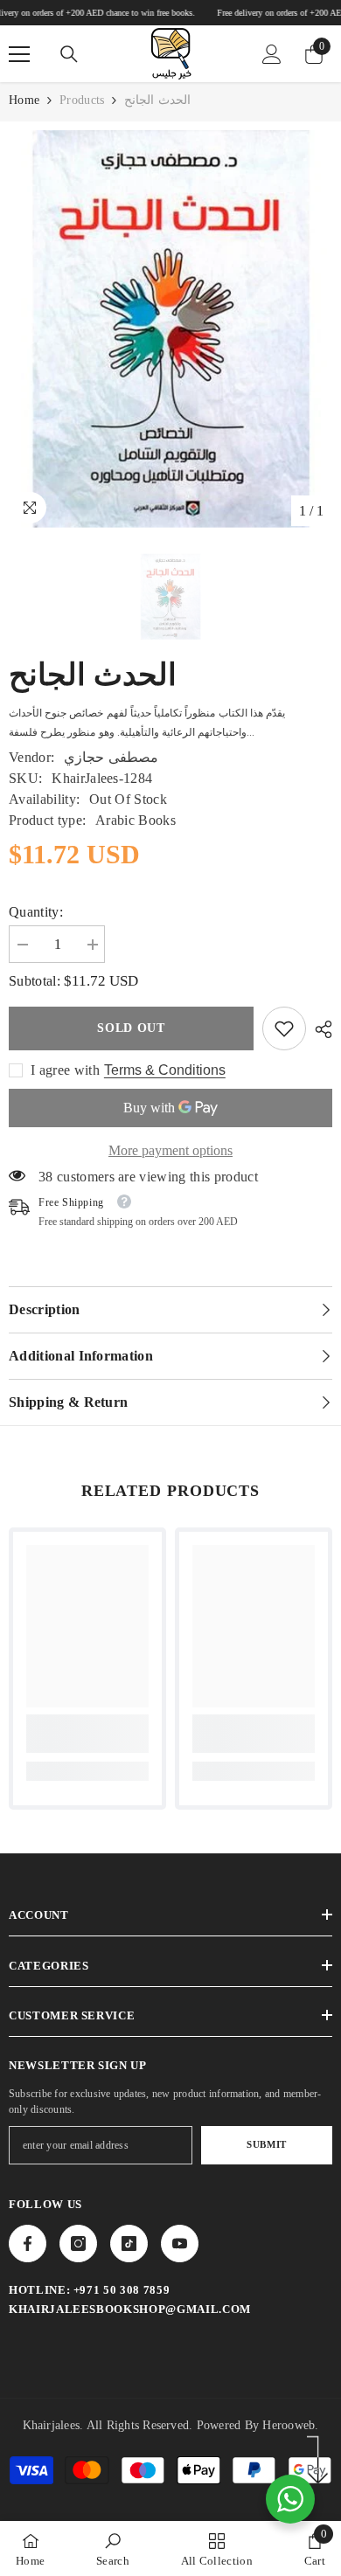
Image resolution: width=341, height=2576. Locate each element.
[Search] (69, 54)
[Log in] (272, 54)
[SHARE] (319, 1029)
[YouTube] (180, 2244)
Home (24, 100)
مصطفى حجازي (111, 757)
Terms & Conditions (165, 1070)
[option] (170, 329)
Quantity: (36, 912)
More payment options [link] (170, 1150)
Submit (266, 2144)
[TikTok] (129, 2244)
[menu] (19, 54)
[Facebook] (28, 2244)
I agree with (65, 1070)
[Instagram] (78, 2244)
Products (82, 100)
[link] (284, 1028)
